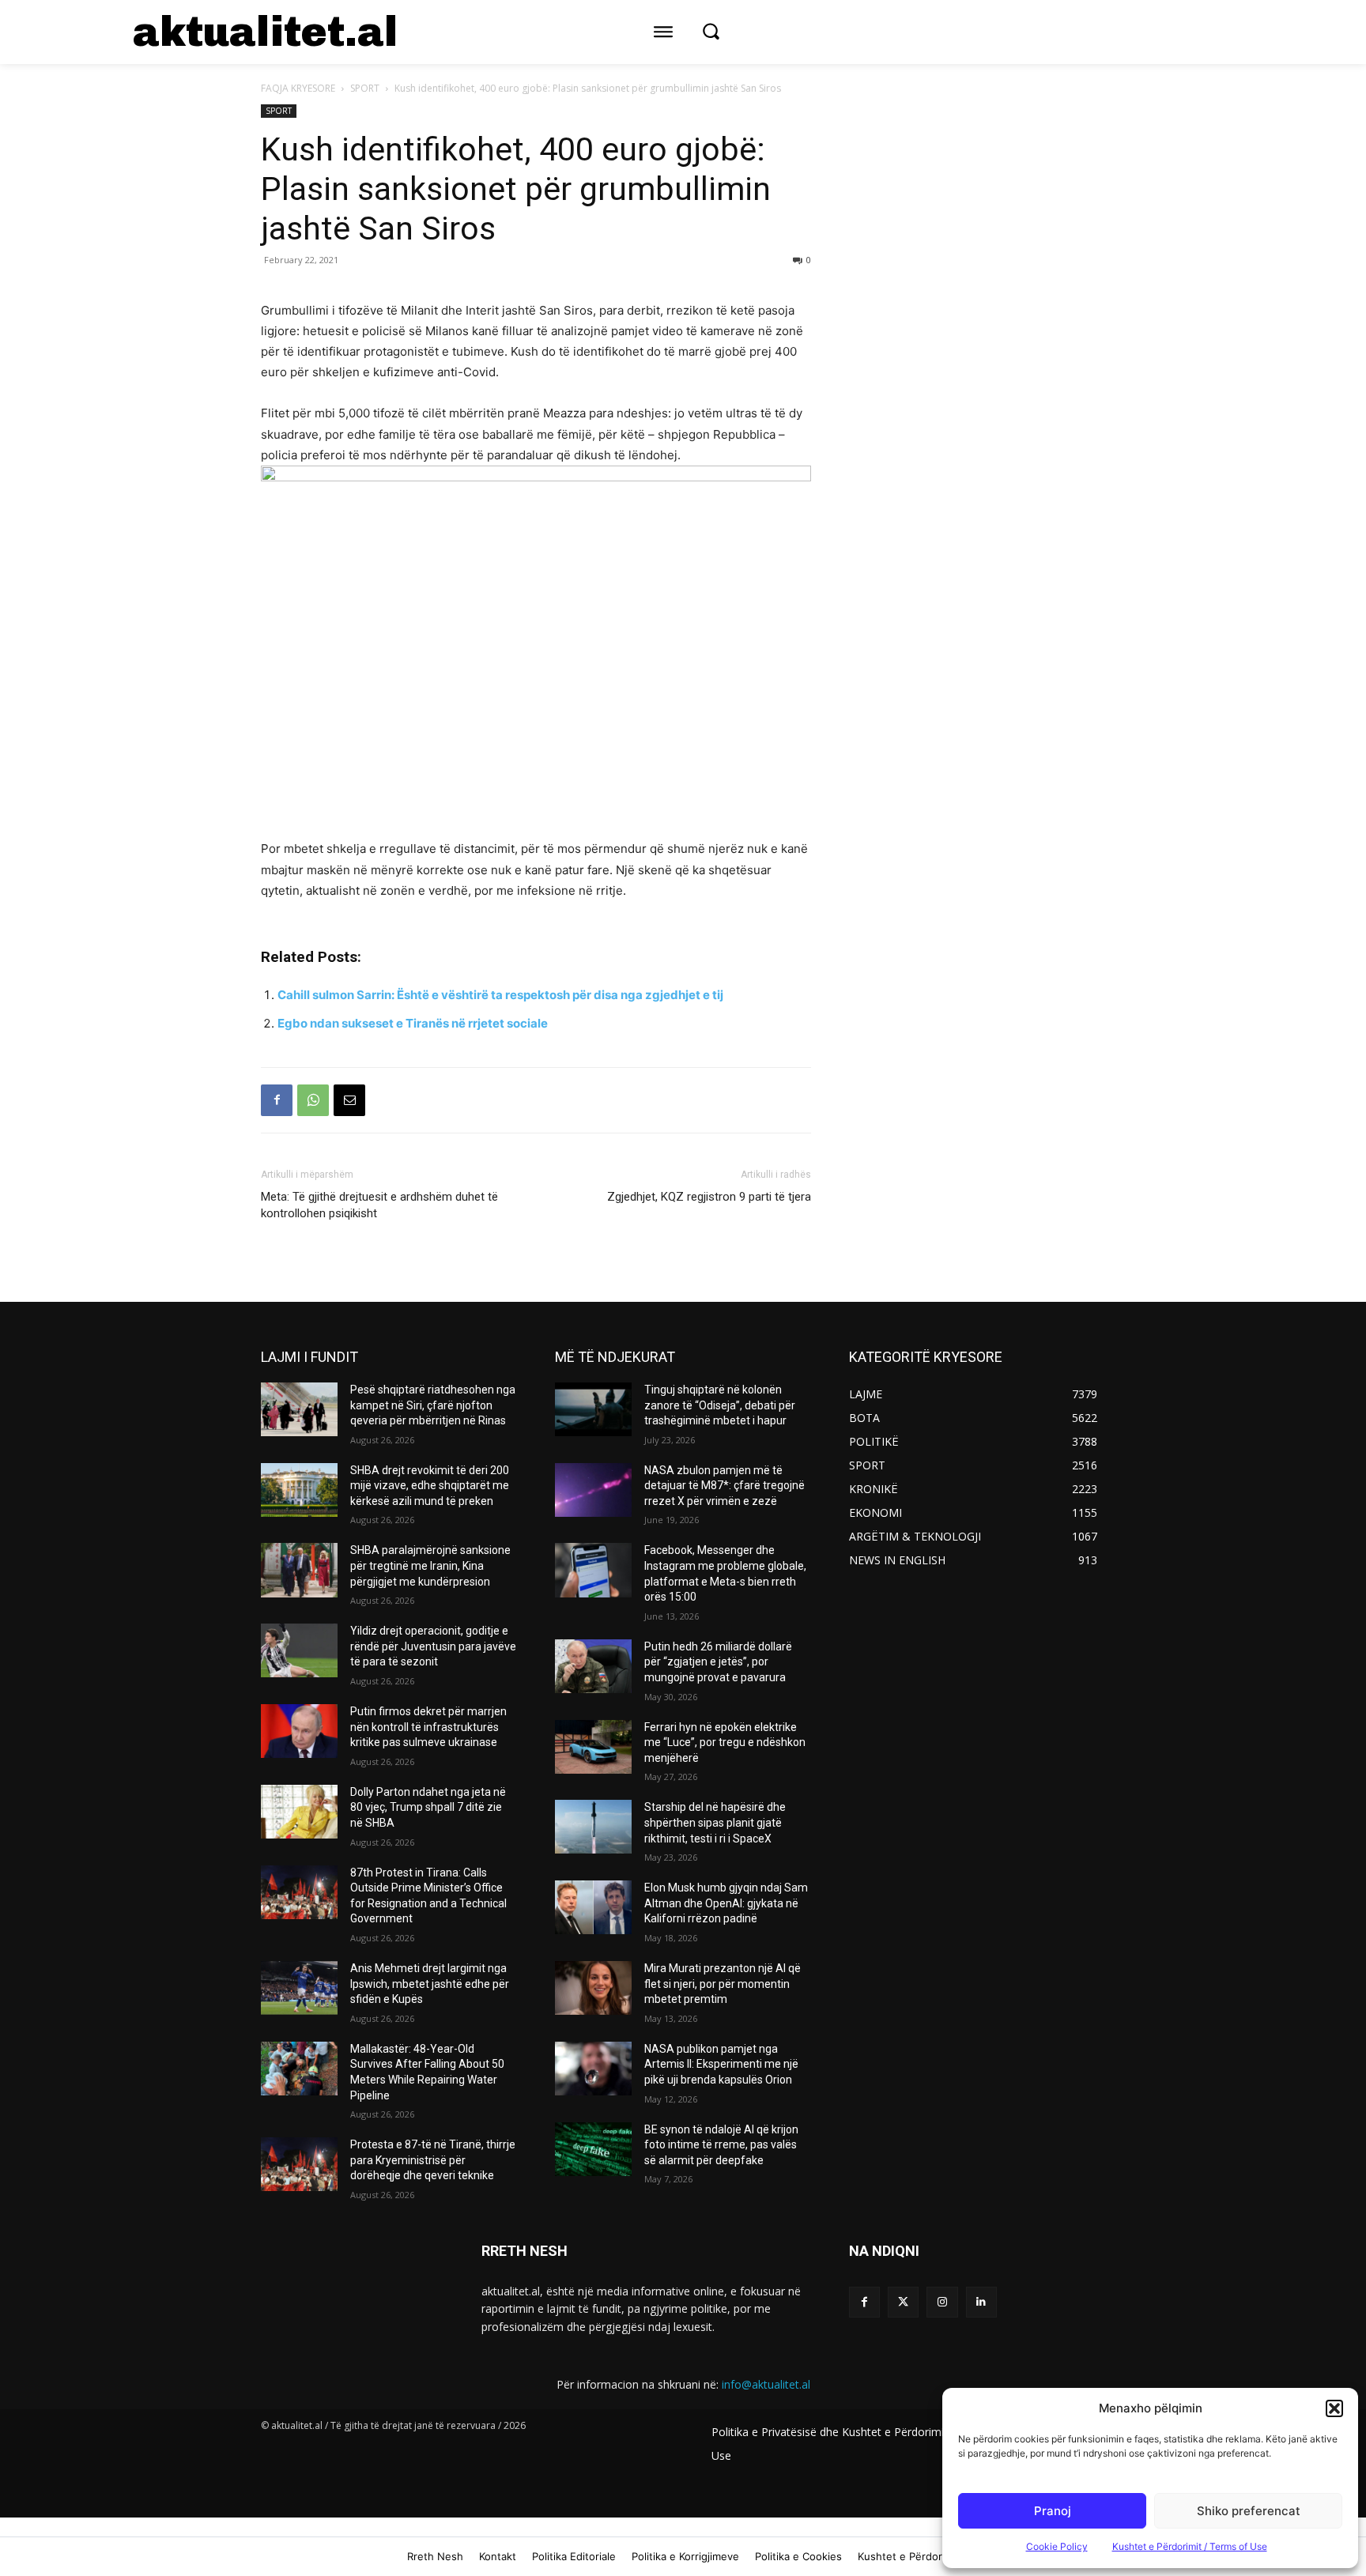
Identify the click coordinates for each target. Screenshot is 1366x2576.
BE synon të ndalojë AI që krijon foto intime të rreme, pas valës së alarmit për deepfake (721, 2145)
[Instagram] (942, 2302)
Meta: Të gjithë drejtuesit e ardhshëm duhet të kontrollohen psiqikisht (379, 1205)
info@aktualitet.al (766, 2384)
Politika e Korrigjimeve (685, 2556)
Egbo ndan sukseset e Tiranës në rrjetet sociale (413, 1023)
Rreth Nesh (435, 2556)
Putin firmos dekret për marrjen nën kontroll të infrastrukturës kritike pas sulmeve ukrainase (428, 1727)
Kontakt (498, 2556)
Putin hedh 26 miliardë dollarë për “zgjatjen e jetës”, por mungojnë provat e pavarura (718, 1662)
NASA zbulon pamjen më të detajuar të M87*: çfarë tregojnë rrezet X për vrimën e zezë (725, 1486)
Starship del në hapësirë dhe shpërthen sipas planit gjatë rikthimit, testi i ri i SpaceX (715, 1822)
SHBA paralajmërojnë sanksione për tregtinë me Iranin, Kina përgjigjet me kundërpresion (430, 1565)
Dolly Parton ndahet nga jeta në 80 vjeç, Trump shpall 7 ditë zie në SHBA (428, 1807)
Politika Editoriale (574, 2556)
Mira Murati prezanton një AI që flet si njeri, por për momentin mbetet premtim (723, 1984)
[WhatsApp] (313, 1100)
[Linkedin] (981, 2302)
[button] (1334, 2408)
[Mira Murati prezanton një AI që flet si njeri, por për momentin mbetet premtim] (593, 1988)
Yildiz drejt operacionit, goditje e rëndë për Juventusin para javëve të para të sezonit (433, 1646)
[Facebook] (277, 1100)
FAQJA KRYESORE (298, 88)
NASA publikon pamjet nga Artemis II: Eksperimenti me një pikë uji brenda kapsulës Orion (721, 2064)
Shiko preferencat (1249, 2511)
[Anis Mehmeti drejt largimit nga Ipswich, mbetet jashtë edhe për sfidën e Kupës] (299, 1988)
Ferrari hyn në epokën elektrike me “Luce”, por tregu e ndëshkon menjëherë (725, 1742)
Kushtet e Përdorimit (909, 2556)
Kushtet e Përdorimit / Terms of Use (1190, 2546)
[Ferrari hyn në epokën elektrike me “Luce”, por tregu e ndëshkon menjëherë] (593, 1747)
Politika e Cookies (798, 2556)
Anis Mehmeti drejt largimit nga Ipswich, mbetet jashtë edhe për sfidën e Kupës (430, 1984)
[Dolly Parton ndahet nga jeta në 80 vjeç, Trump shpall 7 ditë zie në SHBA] (299, 1812)
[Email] (349, 1100)
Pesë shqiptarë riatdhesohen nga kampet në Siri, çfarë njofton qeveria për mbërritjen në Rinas (433, 1405)
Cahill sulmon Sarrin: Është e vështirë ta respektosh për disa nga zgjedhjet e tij (500, 995)
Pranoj (1053, 2511)
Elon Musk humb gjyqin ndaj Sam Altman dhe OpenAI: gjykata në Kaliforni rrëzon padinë (726, 1903)
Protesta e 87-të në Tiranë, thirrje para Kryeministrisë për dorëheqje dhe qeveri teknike (433, 2160)
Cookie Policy (1057, 2546)
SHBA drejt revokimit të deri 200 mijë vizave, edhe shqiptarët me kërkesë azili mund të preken (430, 1486)
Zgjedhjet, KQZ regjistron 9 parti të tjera (709, 1197)
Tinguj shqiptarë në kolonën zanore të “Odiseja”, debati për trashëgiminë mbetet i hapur (720, 1405)
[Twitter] (903, 2302)
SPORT (365, 88)
